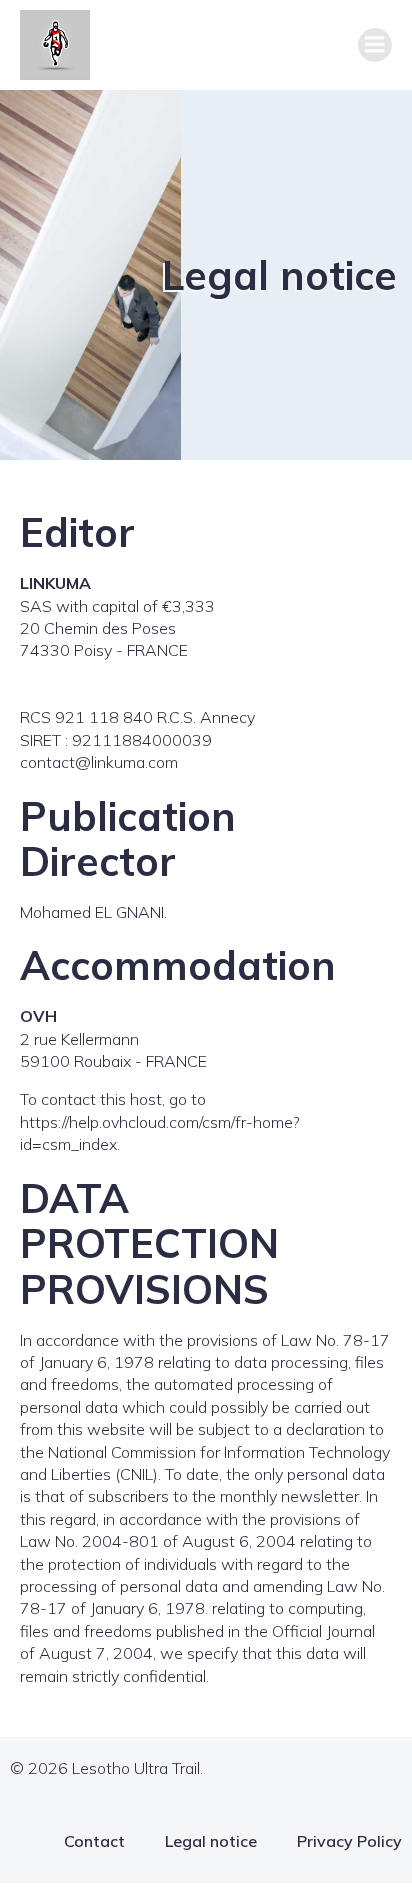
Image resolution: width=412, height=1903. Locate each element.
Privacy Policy (349, 1841)
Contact (94, 1841)
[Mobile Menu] (375, 45)
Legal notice (211, 1841)
